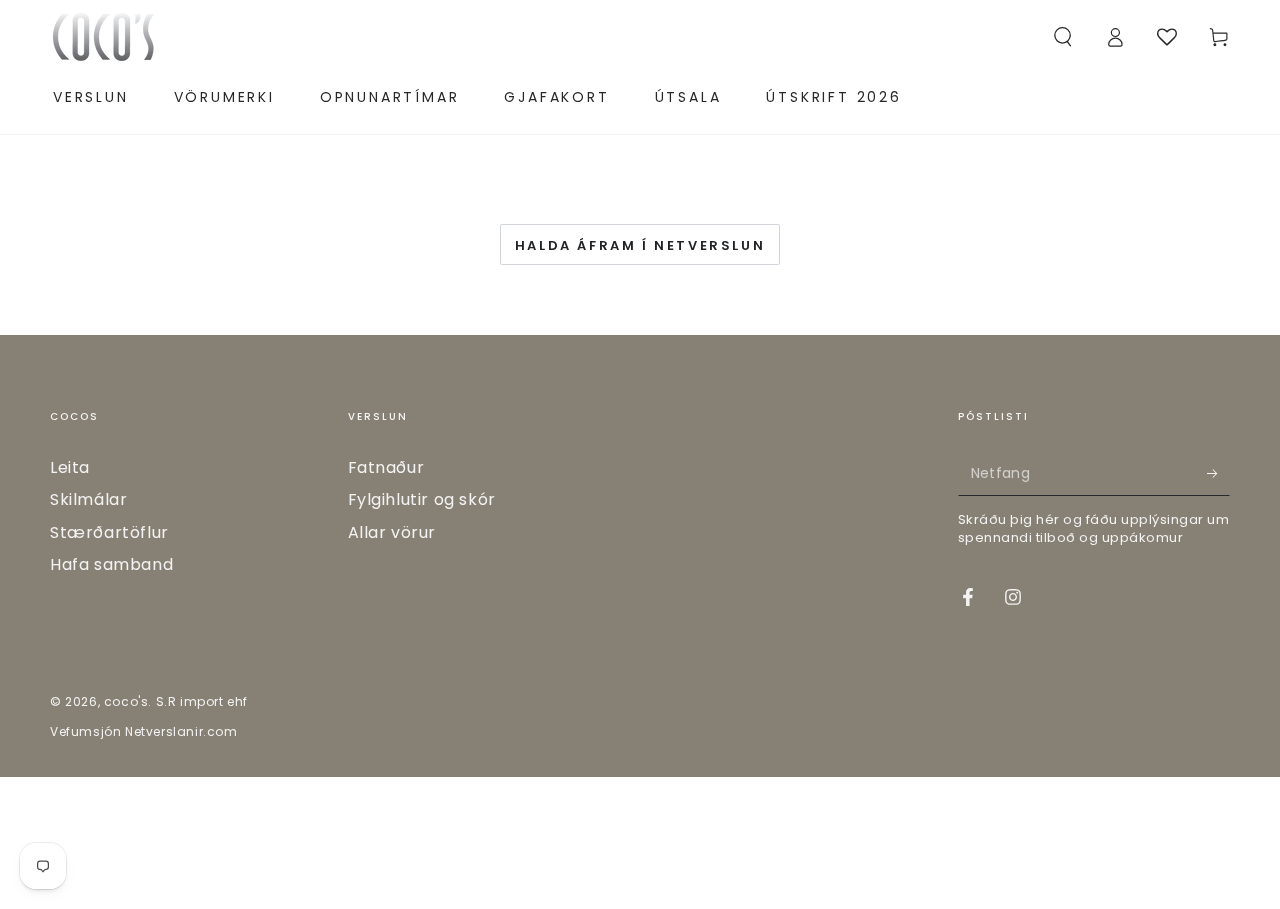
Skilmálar (88, 499)
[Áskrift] (1218, 473)
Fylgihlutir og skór (422, 499)
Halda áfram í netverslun (640, 245)
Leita (70, 467)
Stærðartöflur (109, 532)
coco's (126, 701)
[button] (1063, 37)
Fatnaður (386, 467)
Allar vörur (392, 532)
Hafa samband (111, 564)
